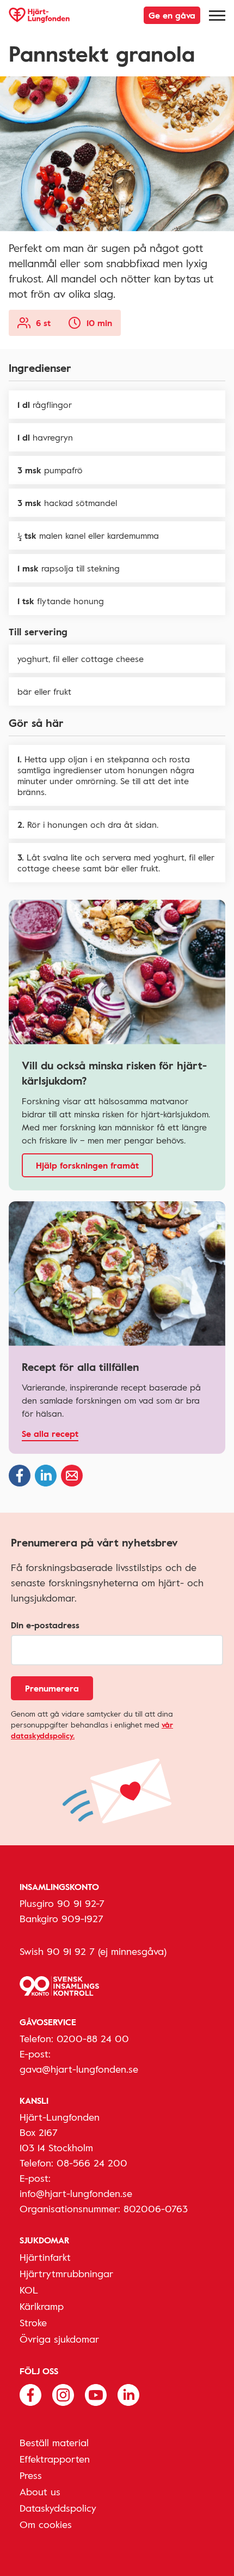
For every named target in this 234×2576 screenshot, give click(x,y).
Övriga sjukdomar (59, 2339)
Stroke (33, 2322)
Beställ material (54, 2442)
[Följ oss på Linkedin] (128, 2394)
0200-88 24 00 (93, 2038)
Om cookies (46, 2524)
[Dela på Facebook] (20, 1476)
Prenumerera (52, 1688)
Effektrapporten (55, 2459)
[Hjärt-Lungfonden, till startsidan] (39, 15)
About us (40, 2491)
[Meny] (217, 15)
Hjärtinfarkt (45, 2257)
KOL (29, 2290)
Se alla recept (50, 1434)
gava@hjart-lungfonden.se (79, 2069)
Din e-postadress (45, 1625)
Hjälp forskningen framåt (87, 1165)
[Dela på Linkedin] (46, 1476)
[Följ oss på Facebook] (30, 2394)
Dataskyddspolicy (58, 2508)
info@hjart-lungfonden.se (76, 2193)
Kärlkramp (42, 2306)
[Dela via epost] (72, 1476)
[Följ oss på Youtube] (96, 2394)
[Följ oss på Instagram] (63, 2394)
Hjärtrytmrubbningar (66, 2273)
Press (31, 2475)
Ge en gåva (172, 15)
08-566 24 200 (92, 2163)
